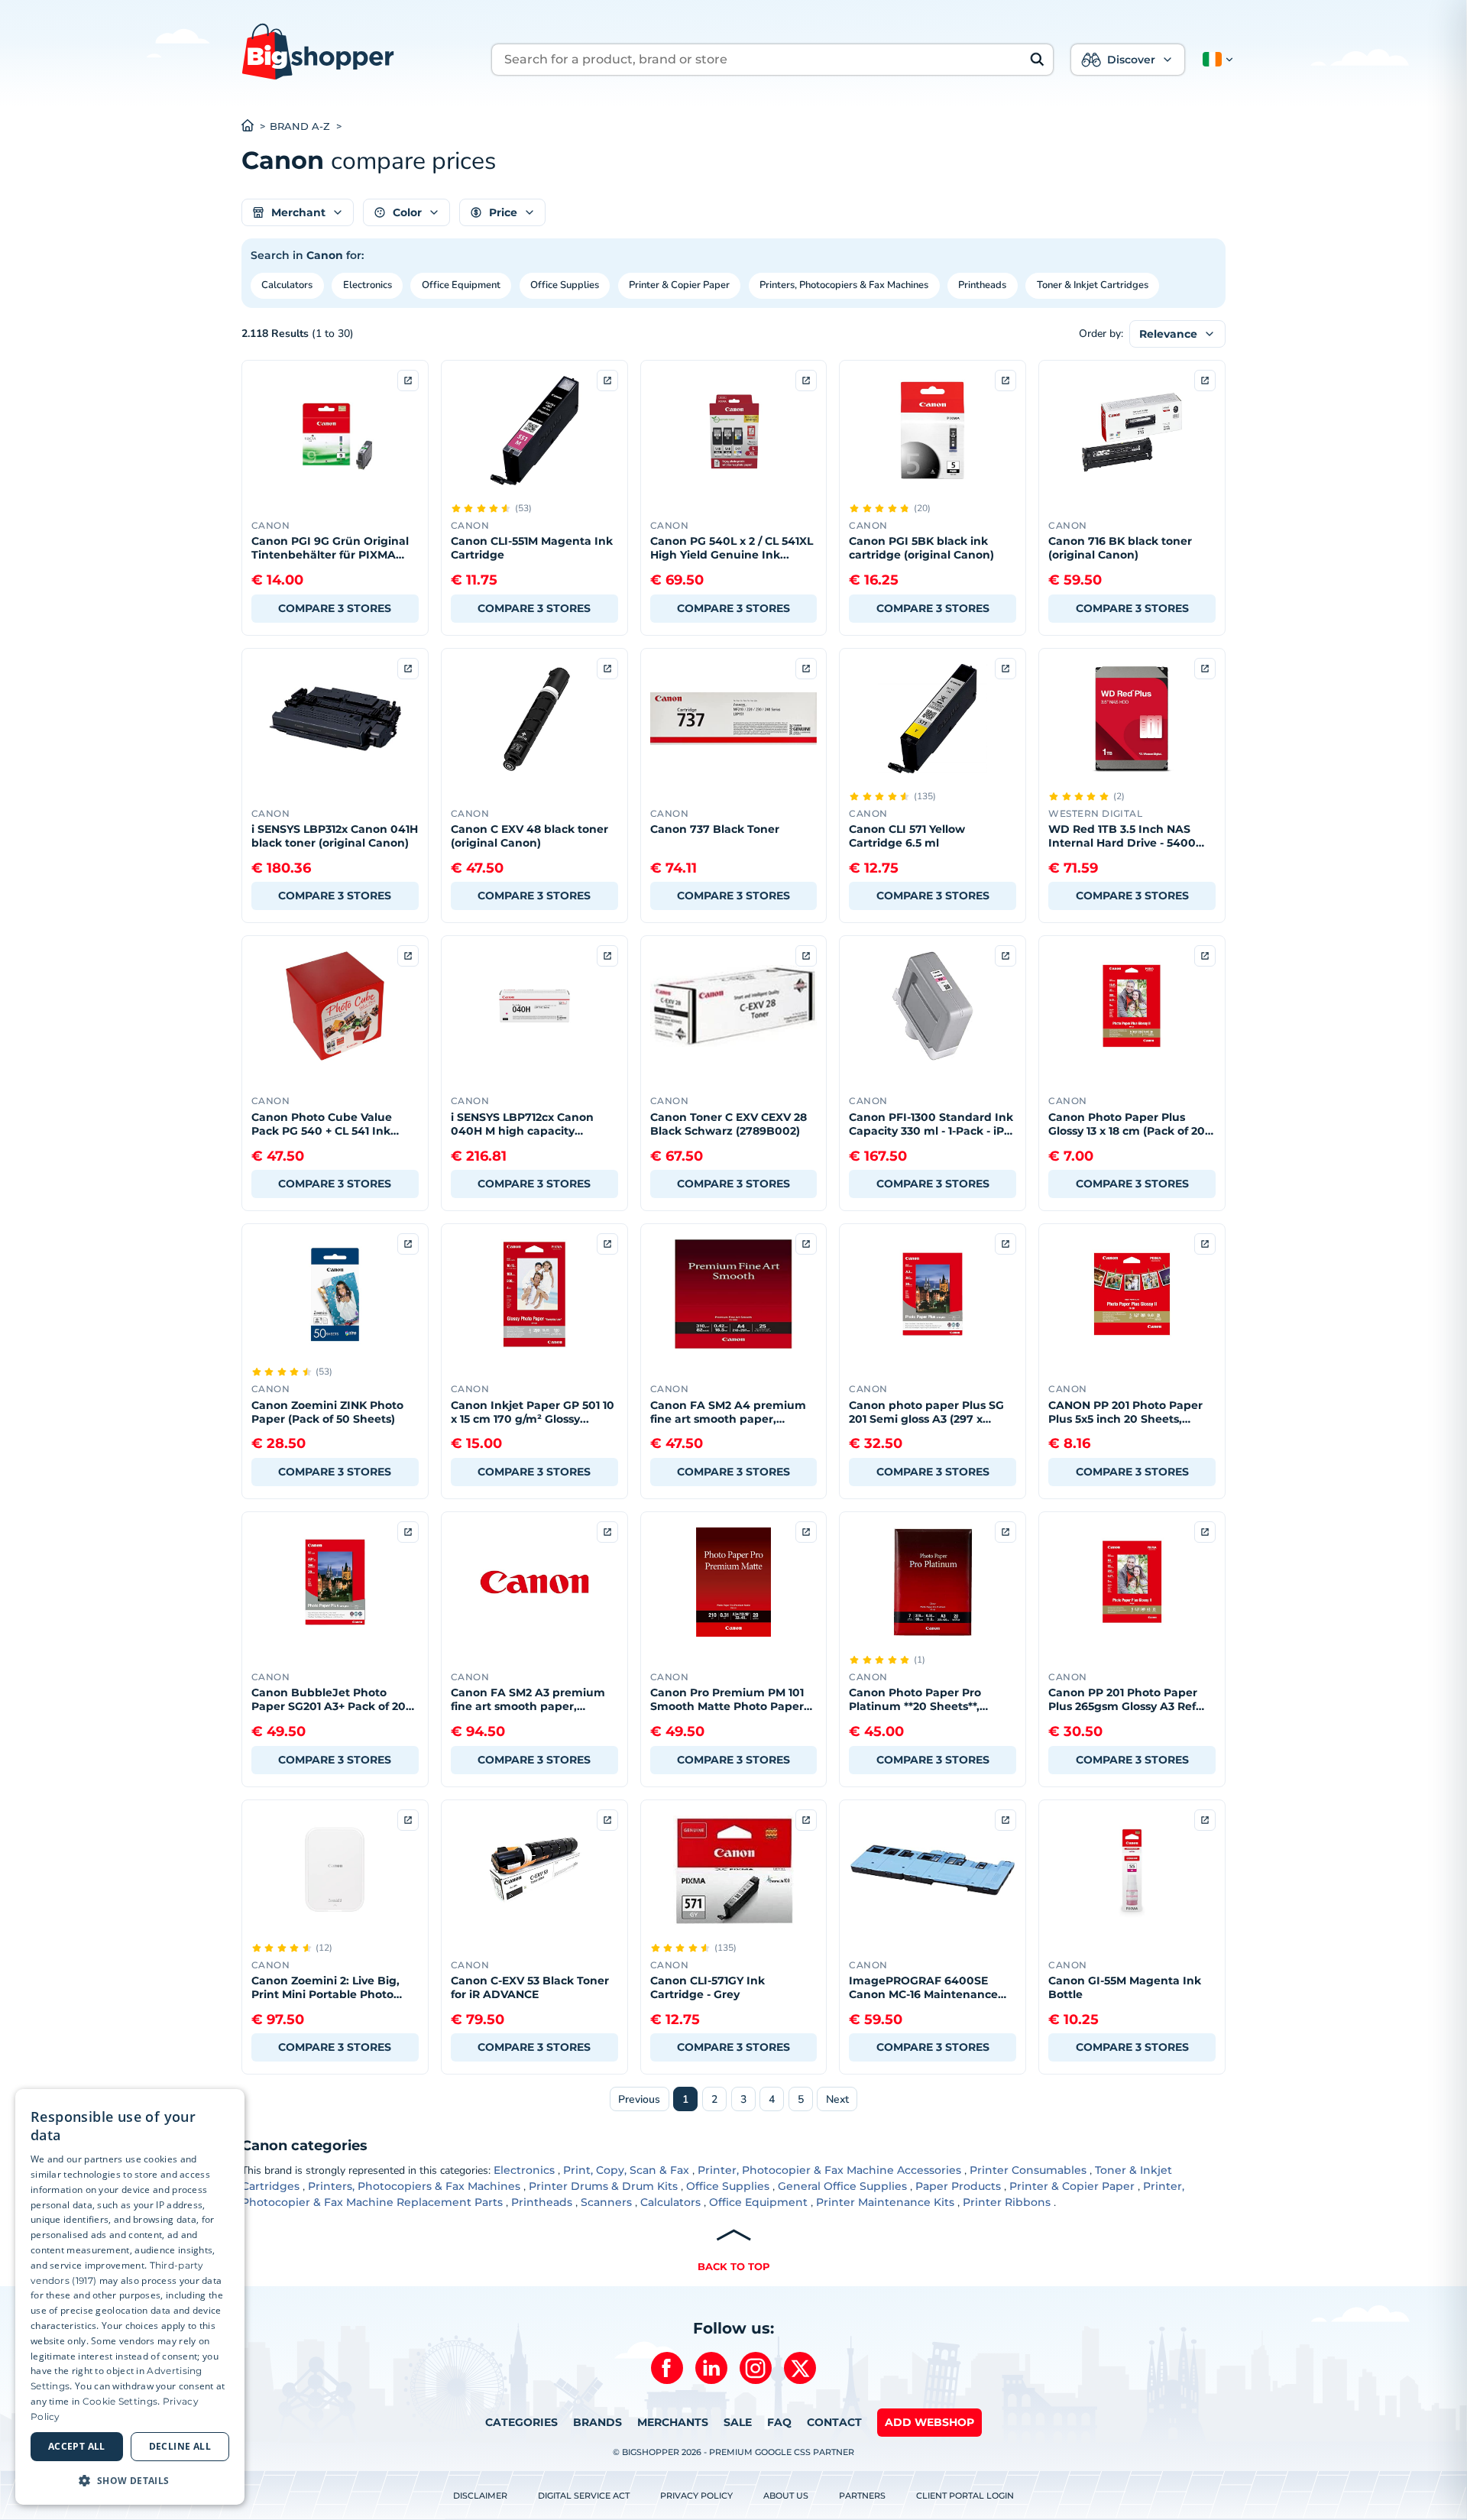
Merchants (673, 2422)
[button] (1215, 60)
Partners (862, 2496)
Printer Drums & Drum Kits (603, 2186)
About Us (786, 2496)
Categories (521, 2422)
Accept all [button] (77, 2446)
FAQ (779, 2422)
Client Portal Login (965, 2496)
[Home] (256, 127)
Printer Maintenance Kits (885, 2202)
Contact (834, 2422)
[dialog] (130, 2297)
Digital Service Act (584, 2496)
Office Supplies (565, 285)
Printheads (982, 285)
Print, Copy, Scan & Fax (626, 2170)
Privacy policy (696, 2496)
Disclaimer (480, 2496)
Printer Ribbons (1007, 2202)
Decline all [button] (180, 2446)
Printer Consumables (1028, 2170)
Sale (738, 2422)
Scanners (606, 2202)
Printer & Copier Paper (679, 285)
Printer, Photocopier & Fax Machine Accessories (829, 2170)
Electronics (368, 285)
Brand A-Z (300, 126)
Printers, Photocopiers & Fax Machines (844, 285)
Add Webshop (929, 2422)
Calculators (287, 285)
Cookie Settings (120, 2401)
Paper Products (958, 2186)
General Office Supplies (842, 2186)
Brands (597, 2422)
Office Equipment (461, 285)
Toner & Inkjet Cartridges (1093, 285)
